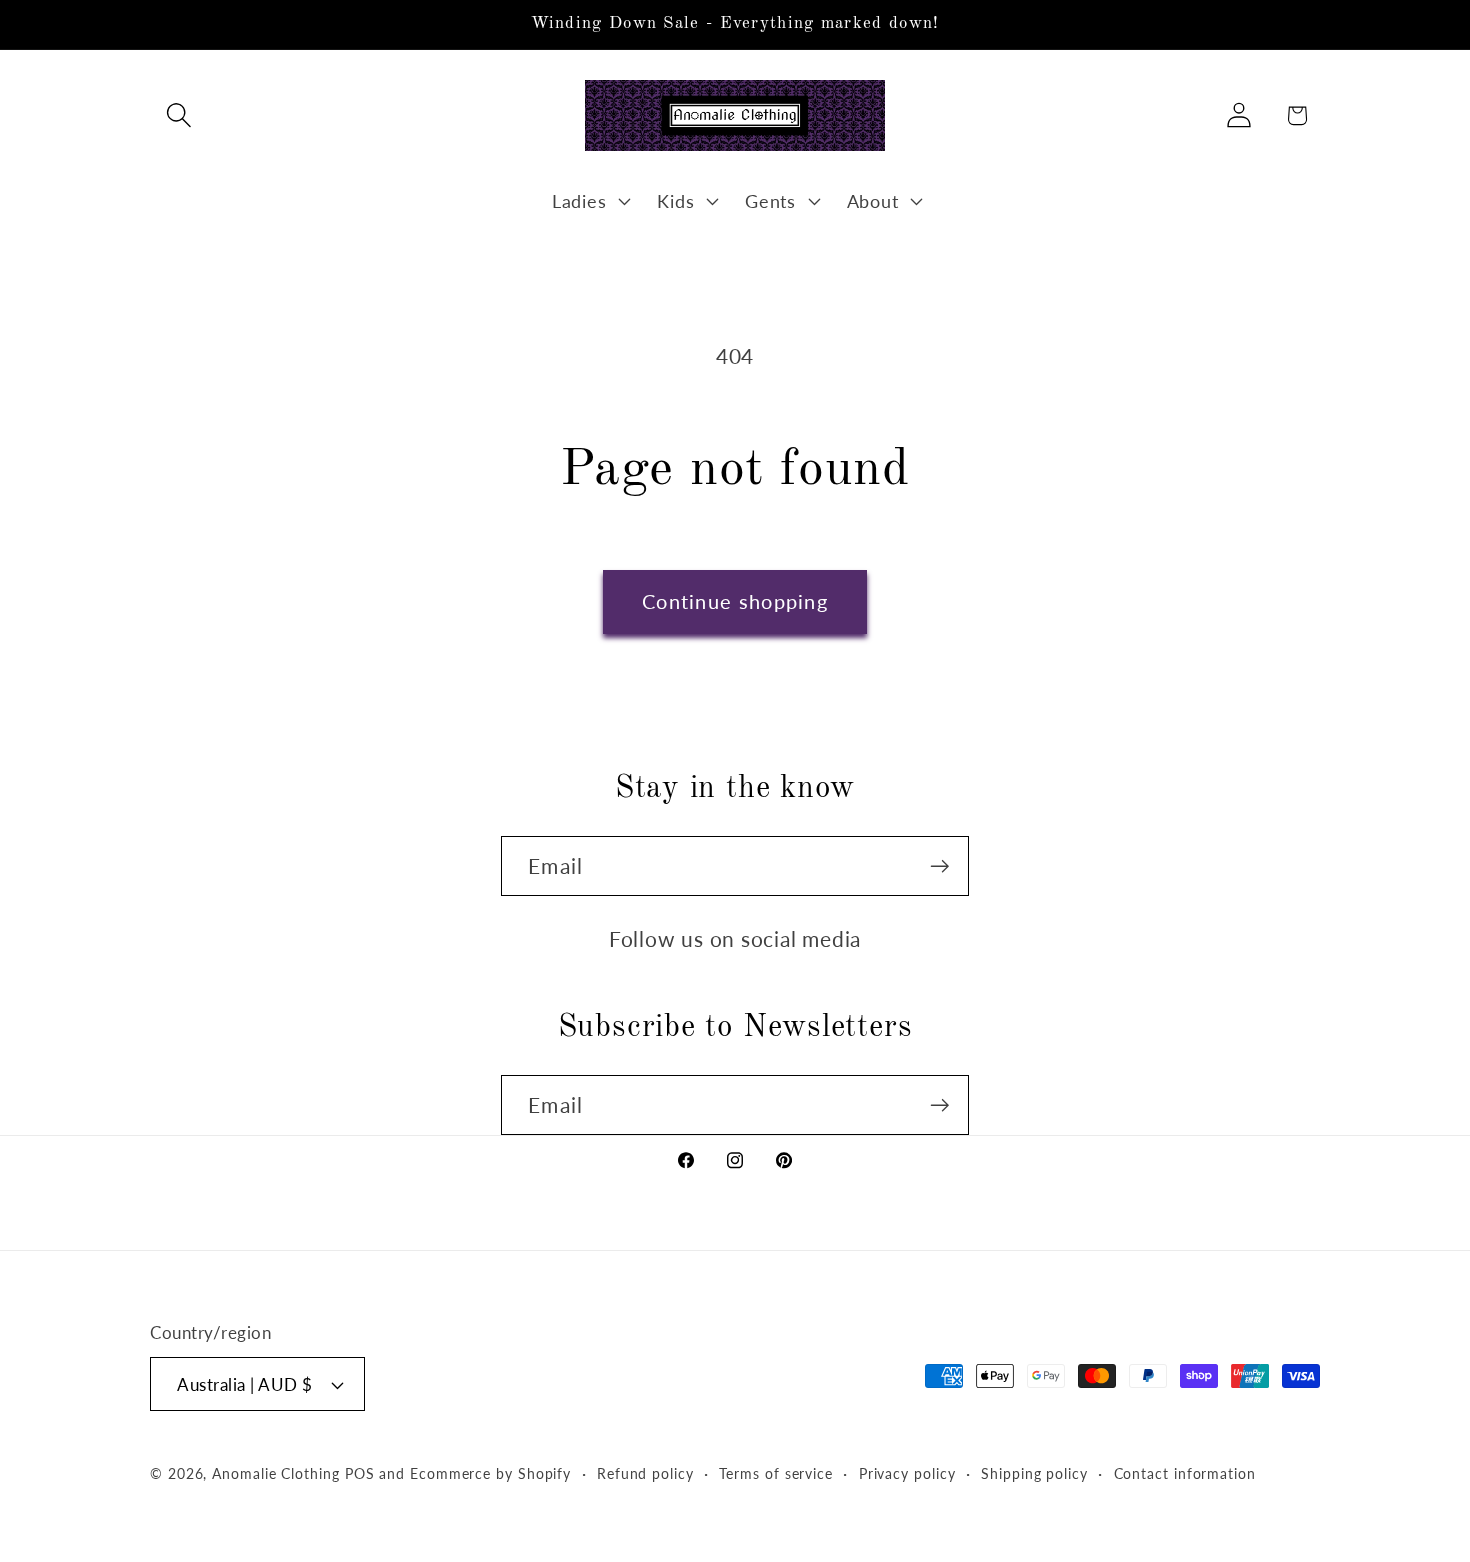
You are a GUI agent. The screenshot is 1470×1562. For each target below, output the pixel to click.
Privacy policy (907, 1473)
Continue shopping (735, 601)
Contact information (1185, 1473)
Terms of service (776, 1473)
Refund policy (645, 1473)
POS (360, 1473)
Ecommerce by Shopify (490, 1473)
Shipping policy (1034, 1473)
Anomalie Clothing (275, 1473)
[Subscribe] (939, 866)
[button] (178, 115)
